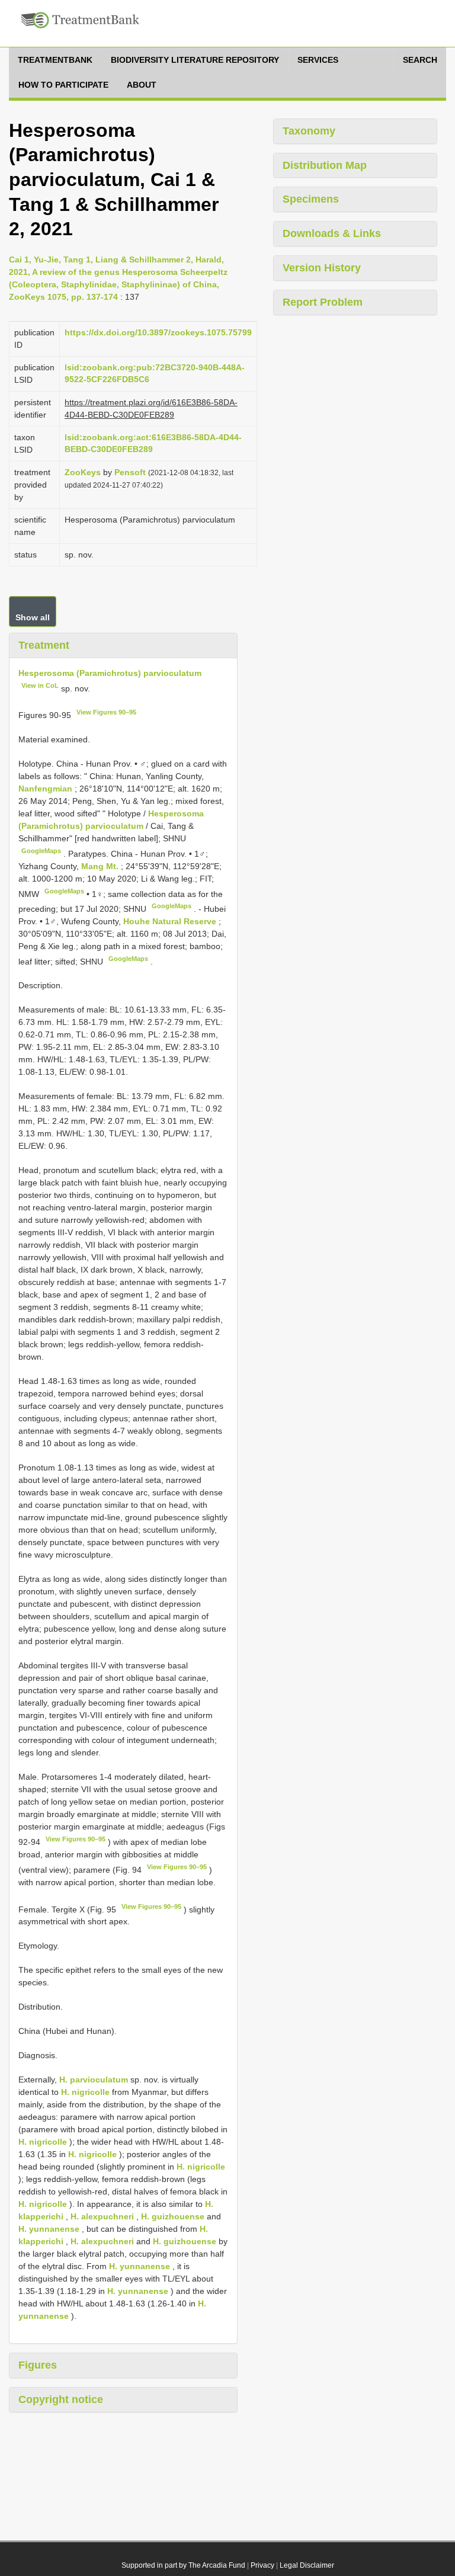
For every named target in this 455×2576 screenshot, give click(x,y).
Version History (322, 268)
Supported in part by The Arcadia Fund (183, 2565)
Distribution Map (325, 165)
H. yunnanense (49, 2229)
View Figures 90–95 (106, 712)
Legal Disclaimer (307, 2565)
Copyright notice (61, 2399)
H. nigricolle (85, 2092)
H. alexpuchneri (102, 2216)
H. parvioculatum (94, 2080)
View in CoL (40, 685)
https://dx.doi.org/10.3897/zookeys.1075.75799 (158, 332)
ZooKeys (83, 472)
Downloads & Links (332, 233)
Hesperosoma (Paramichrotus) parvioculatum (110, 673)
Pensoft (130, 472)
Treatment (44, 645)
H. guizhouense (173, 2216)
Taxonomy (309, 131)
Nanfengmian (47, 789)
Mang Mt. (101, 866)
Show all (33, 617)
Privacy (262, 2565)
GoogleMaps (41, 851)
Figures (38, 2365)
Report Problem (323, 302)
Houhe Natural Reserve (171, 921)
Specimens (311, 199)
